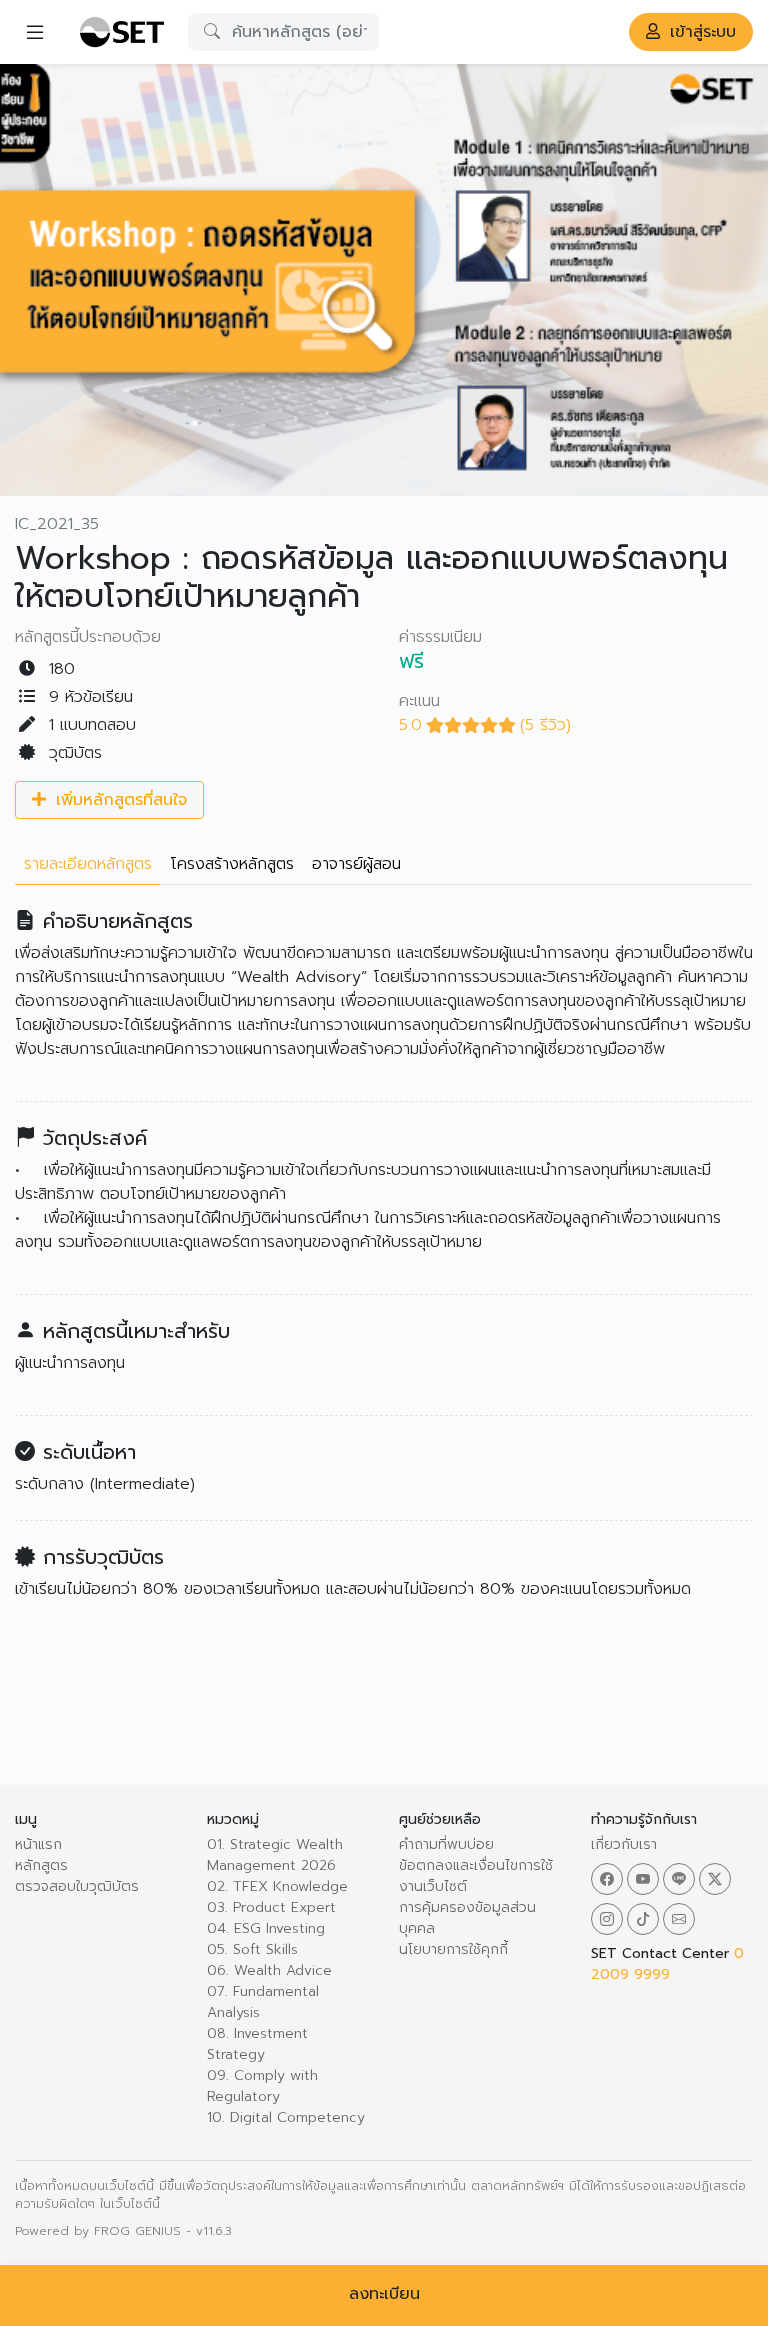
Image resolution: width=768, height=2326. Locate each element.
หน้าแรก (38, 1844)
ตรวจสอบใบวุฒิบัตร (77, 1886)
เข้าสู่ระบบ (700, 32)
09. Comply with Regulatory (262, 2086)
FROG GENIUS (137, 2231)
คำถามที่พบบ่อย (446, 1844)
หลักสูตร (41, 1865)
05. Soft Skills (252, 1949)
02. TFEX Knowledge (277, 1886)
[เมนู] (35, 32)
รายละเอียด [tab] (88, 864)
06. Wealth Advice (269, 1970)
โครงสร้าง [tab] (232, 864)
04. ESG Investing (266, 1928)
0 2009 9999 (667, 1964)
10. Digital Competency (286, 2117)
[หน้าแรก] (121, 32)
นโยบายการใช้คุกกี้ (453, 1949)
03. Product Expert (271, 1907)
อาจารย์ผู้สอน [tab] (356, 864)
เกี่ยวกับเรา (624, 1844)
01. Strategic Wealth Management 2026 (275, 1855)
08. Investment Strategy (257, 2044)
